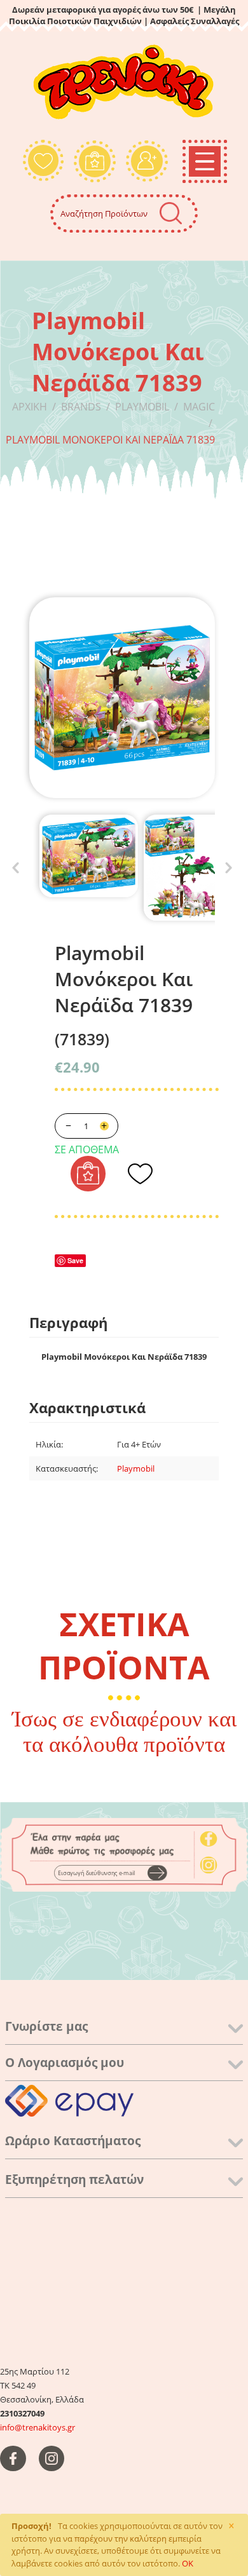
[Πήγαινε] (157, 1873)
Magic (199, 407)
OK (188, 2563)
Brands (81, 407)
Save (75, 1260)
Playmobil (142, 407)
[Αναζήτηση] (171, 213)
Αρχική (30, 407)
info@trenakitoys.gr (38, 2427)
